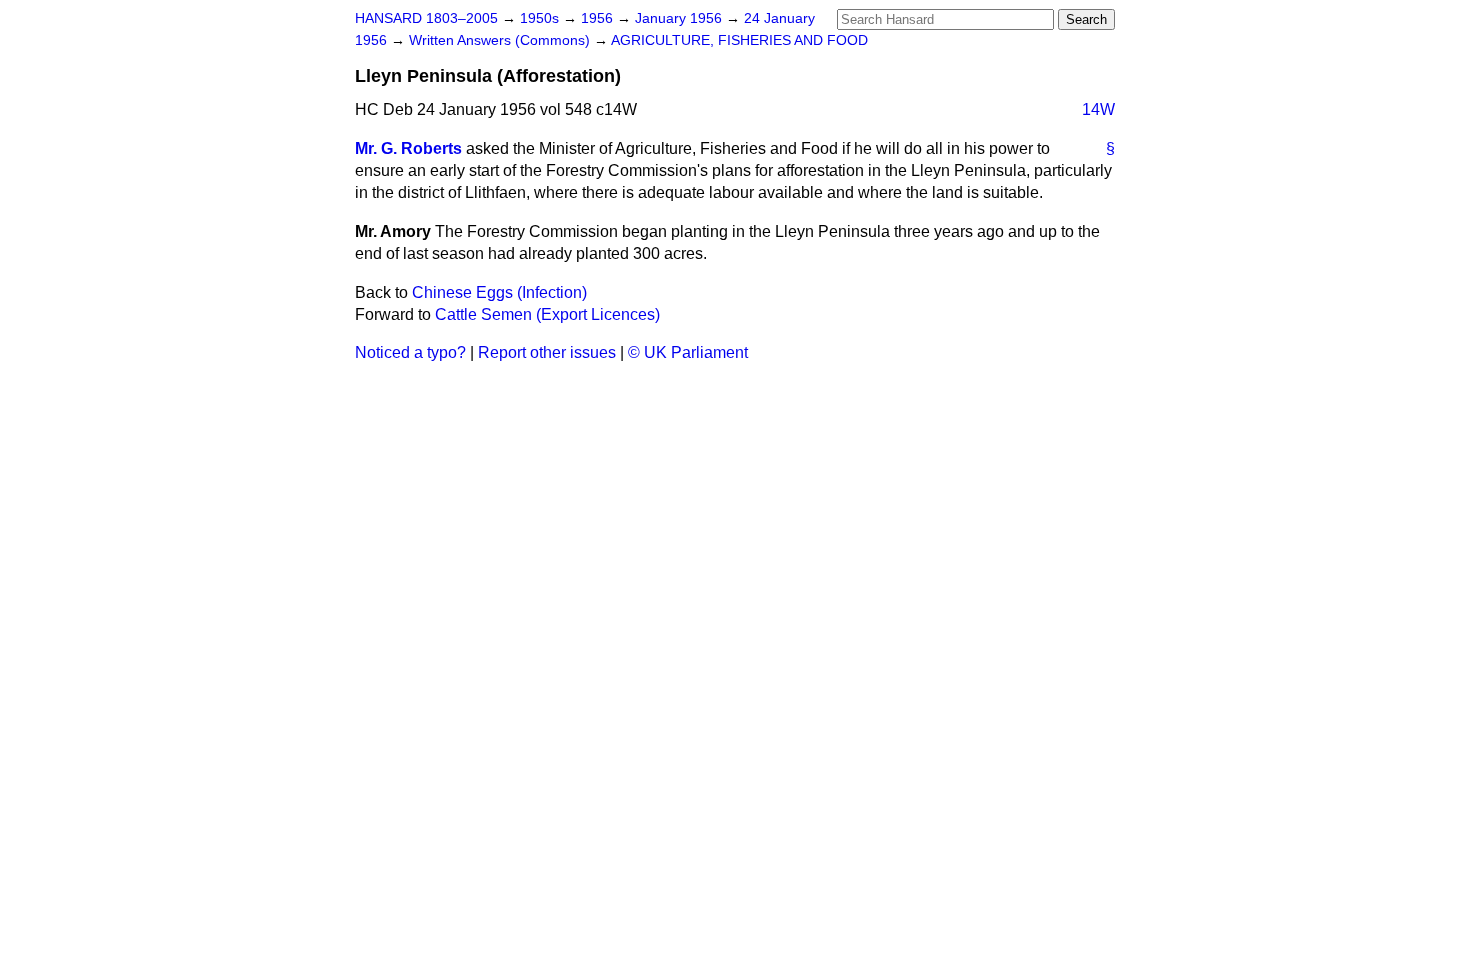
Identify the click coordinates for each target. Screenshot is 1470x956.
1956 (599, 18)
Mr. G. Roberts (408, 148)
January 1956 (680, 18)
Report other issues (547, 352)
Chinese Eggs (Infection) (499, 292)
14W (1098, 109)
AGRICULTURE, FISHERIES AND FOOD (739, 40)
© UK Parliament (688, 352)
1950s (541, 18)
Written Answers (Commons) (501, 40)
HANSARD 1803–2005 (426, 18)
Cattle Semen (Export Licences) (547, 314)
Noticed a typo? (410, 352)
